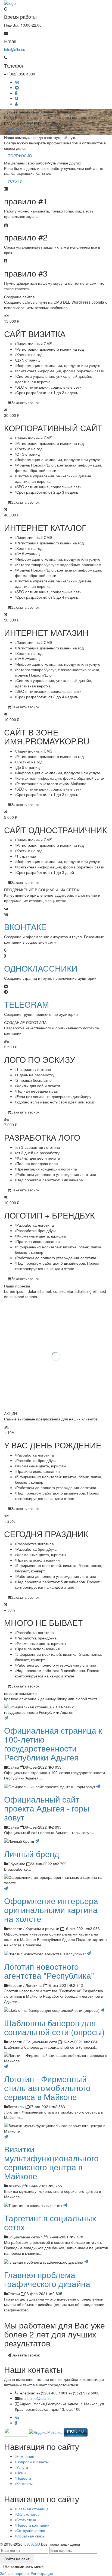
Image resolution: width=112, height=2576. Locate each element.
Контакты (24, 2483)
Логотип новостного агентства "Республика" (49, 1971)
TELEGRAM (27, 1004)
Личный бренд (32, 1854)
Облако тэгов (28, 2514)
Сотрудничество (31, 2530)
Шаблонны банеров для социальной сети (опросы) (54, 2027)
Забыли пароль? (15, 2573)
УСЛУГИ (15, 130)
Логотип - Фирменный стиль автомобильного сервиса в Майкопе (47, 2088)
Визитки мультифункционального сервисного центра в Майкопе (51, 2162)
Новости (24, 2478)
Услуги (22, 2467)
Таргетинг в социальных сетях (50, 2222)
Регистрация (42, 2573)
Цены (21, 2473)
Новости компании (33, 2525)
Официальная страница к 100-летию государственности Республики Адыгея (53, 1744)
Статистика (26, 2520)
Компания (25, 2456)
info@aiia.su (15, 49)
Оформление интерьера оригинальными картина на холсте (51, 1910)
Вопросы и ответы (32, 2462)
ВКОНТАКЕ (25, 927)
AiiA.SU (34, 2544)
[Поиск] (17, 98)
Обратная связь (30, 2536)
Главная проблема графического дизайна (47, 2279)
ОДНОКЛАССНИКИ (41, 968)
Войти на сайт (17, 2559)
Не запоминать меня (24, 2567)
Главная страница (32, 2509)
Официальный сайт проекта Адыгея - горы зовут (47, 1808)
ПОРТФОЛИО (20, 156)
